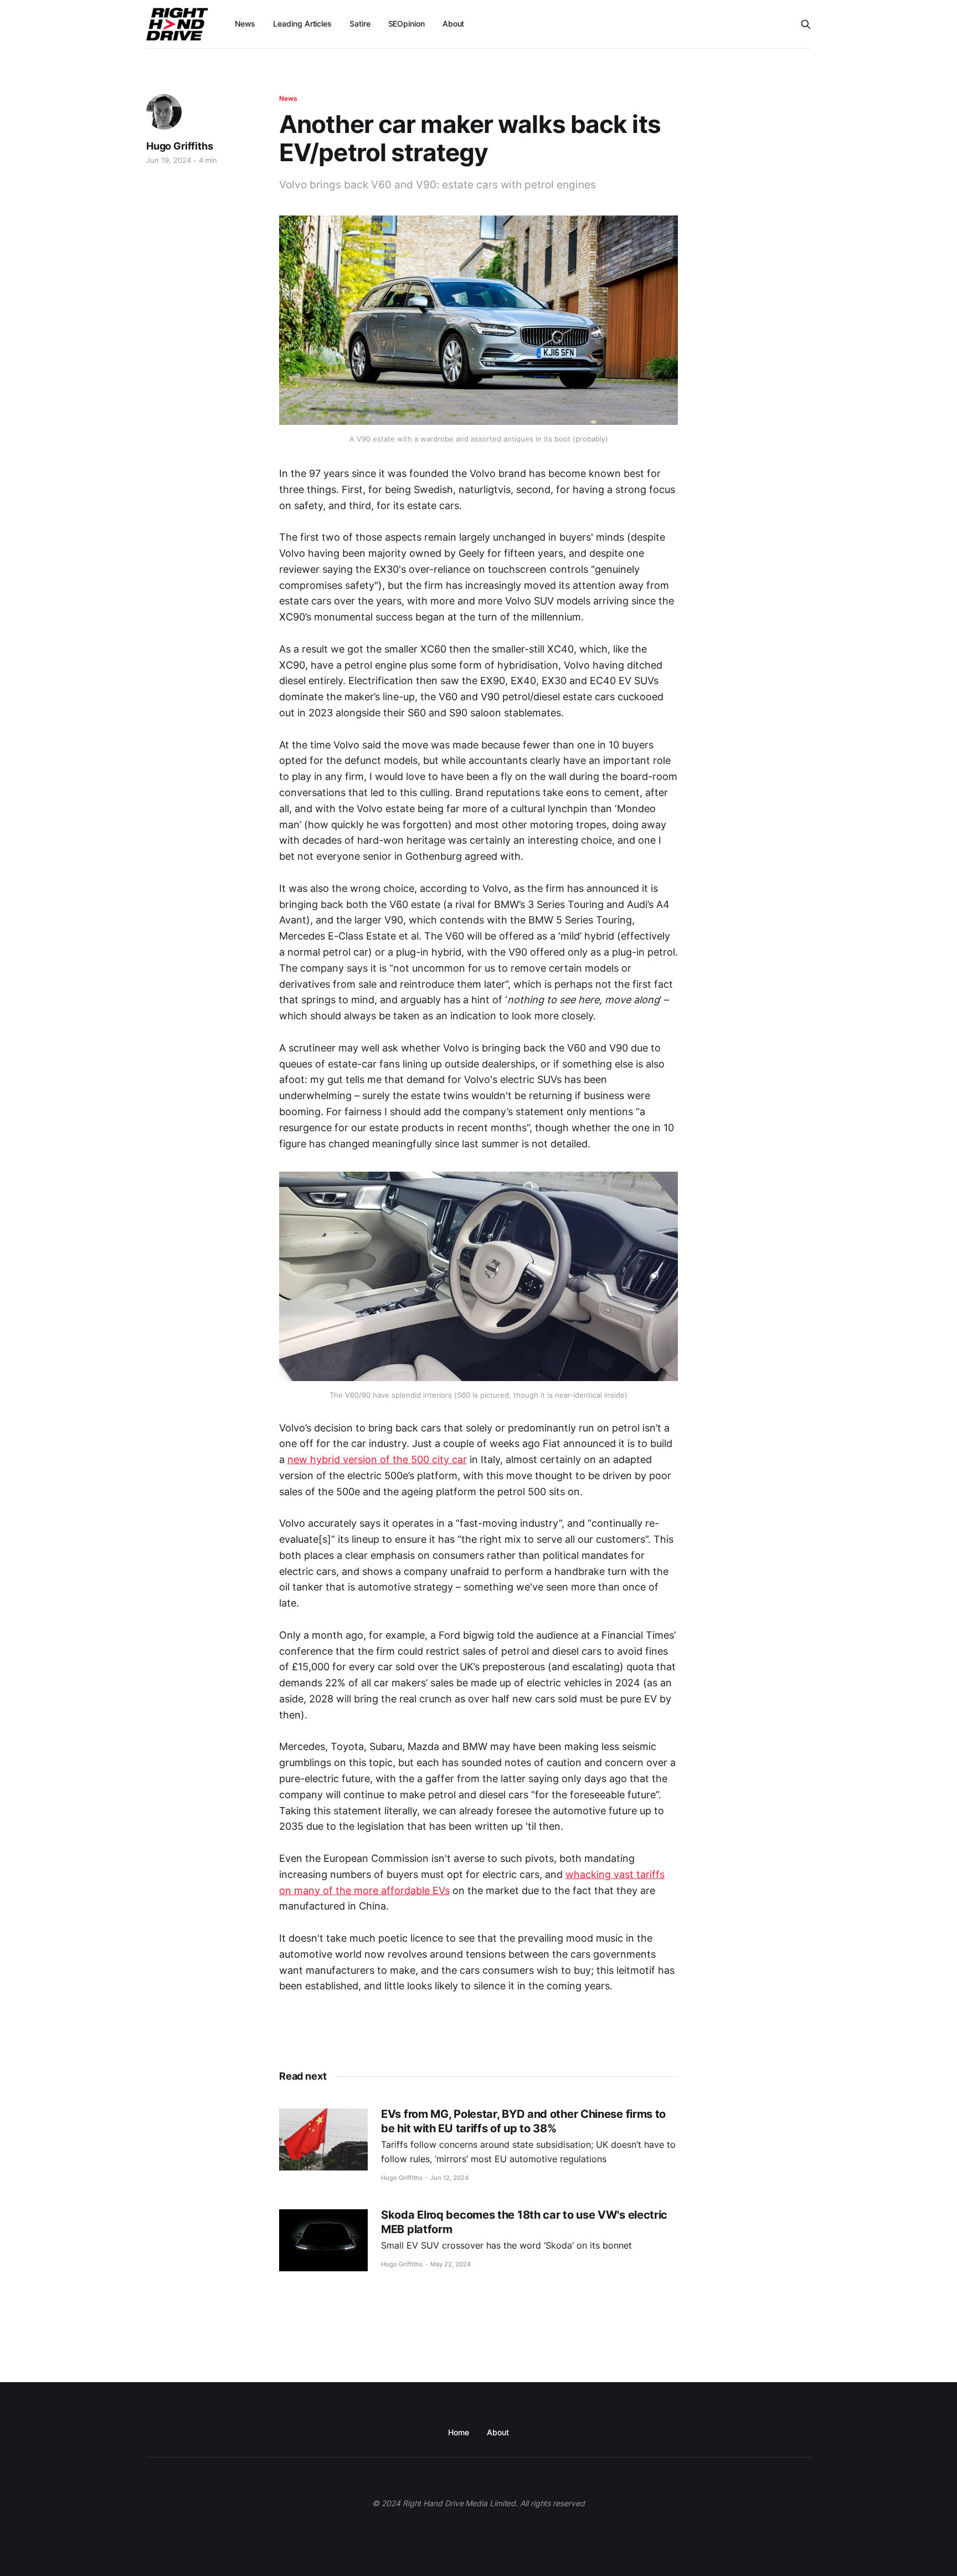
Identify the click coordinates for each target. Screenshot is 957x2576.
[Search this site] (806, 24)
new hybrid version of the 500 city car (377, 1459)
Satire (360, 24)
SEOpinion (407, 24)
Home (459, 2432)
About (454, 24)
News (245, 24)
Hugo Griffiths (179, 146)
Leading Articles (302, 24)
